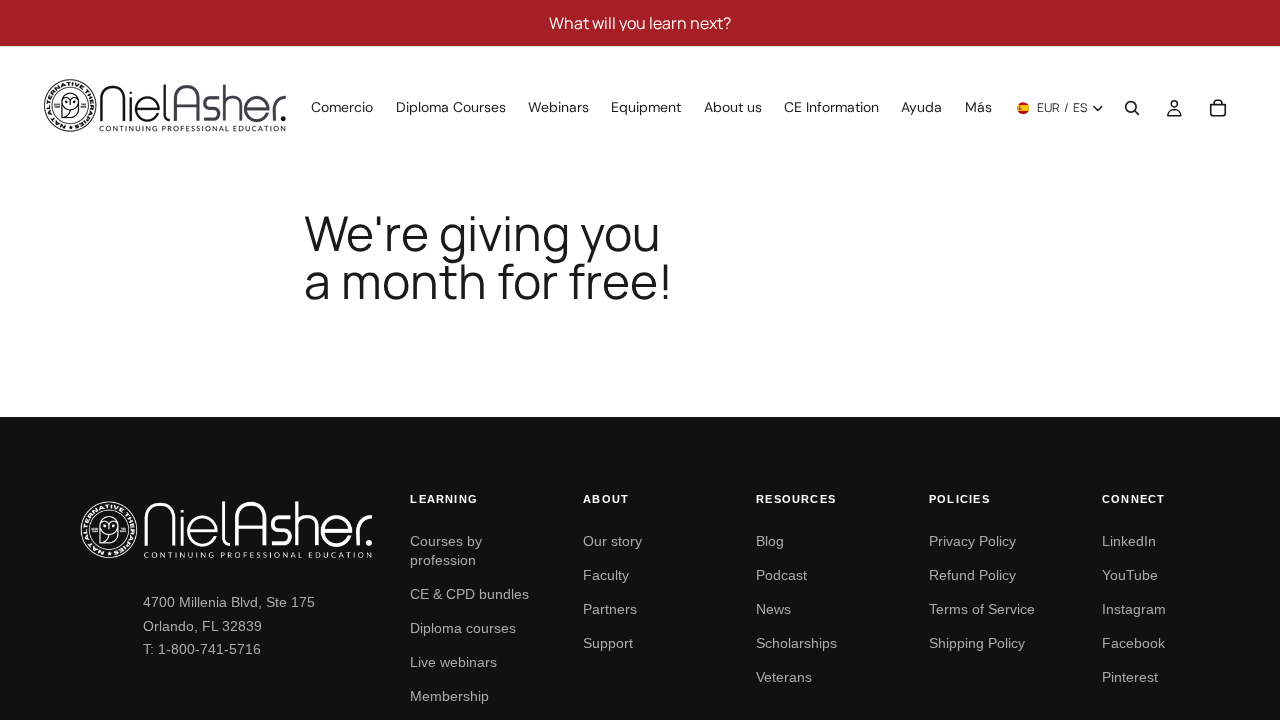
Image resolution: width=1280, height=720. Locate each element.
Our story (612, 541)
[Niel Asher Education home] (227, 529)
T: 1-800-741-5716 (202, 649)
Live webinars (453, 662)
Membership (449, 696)
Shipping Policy (977, 643)
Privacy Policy (972, 541)
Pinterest (1130, 677)
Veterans (784, 677)
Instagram (1134, 609)
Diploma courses (463, 628)
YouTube (1130, 575)
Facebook (1133, 643)
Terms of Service (982, 609)
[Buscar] (1132, 108)
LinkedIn (1129, 541)
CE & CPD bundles (469, 594)
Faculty (606, 575)
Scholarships (796, 643)
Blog (770, 541)
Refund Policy (972, 575)
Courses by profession (446, 550)
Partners (610, 609)
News (773, 609)
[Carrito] (1218, 108)
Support (608, 643)
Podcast (781, 575)
